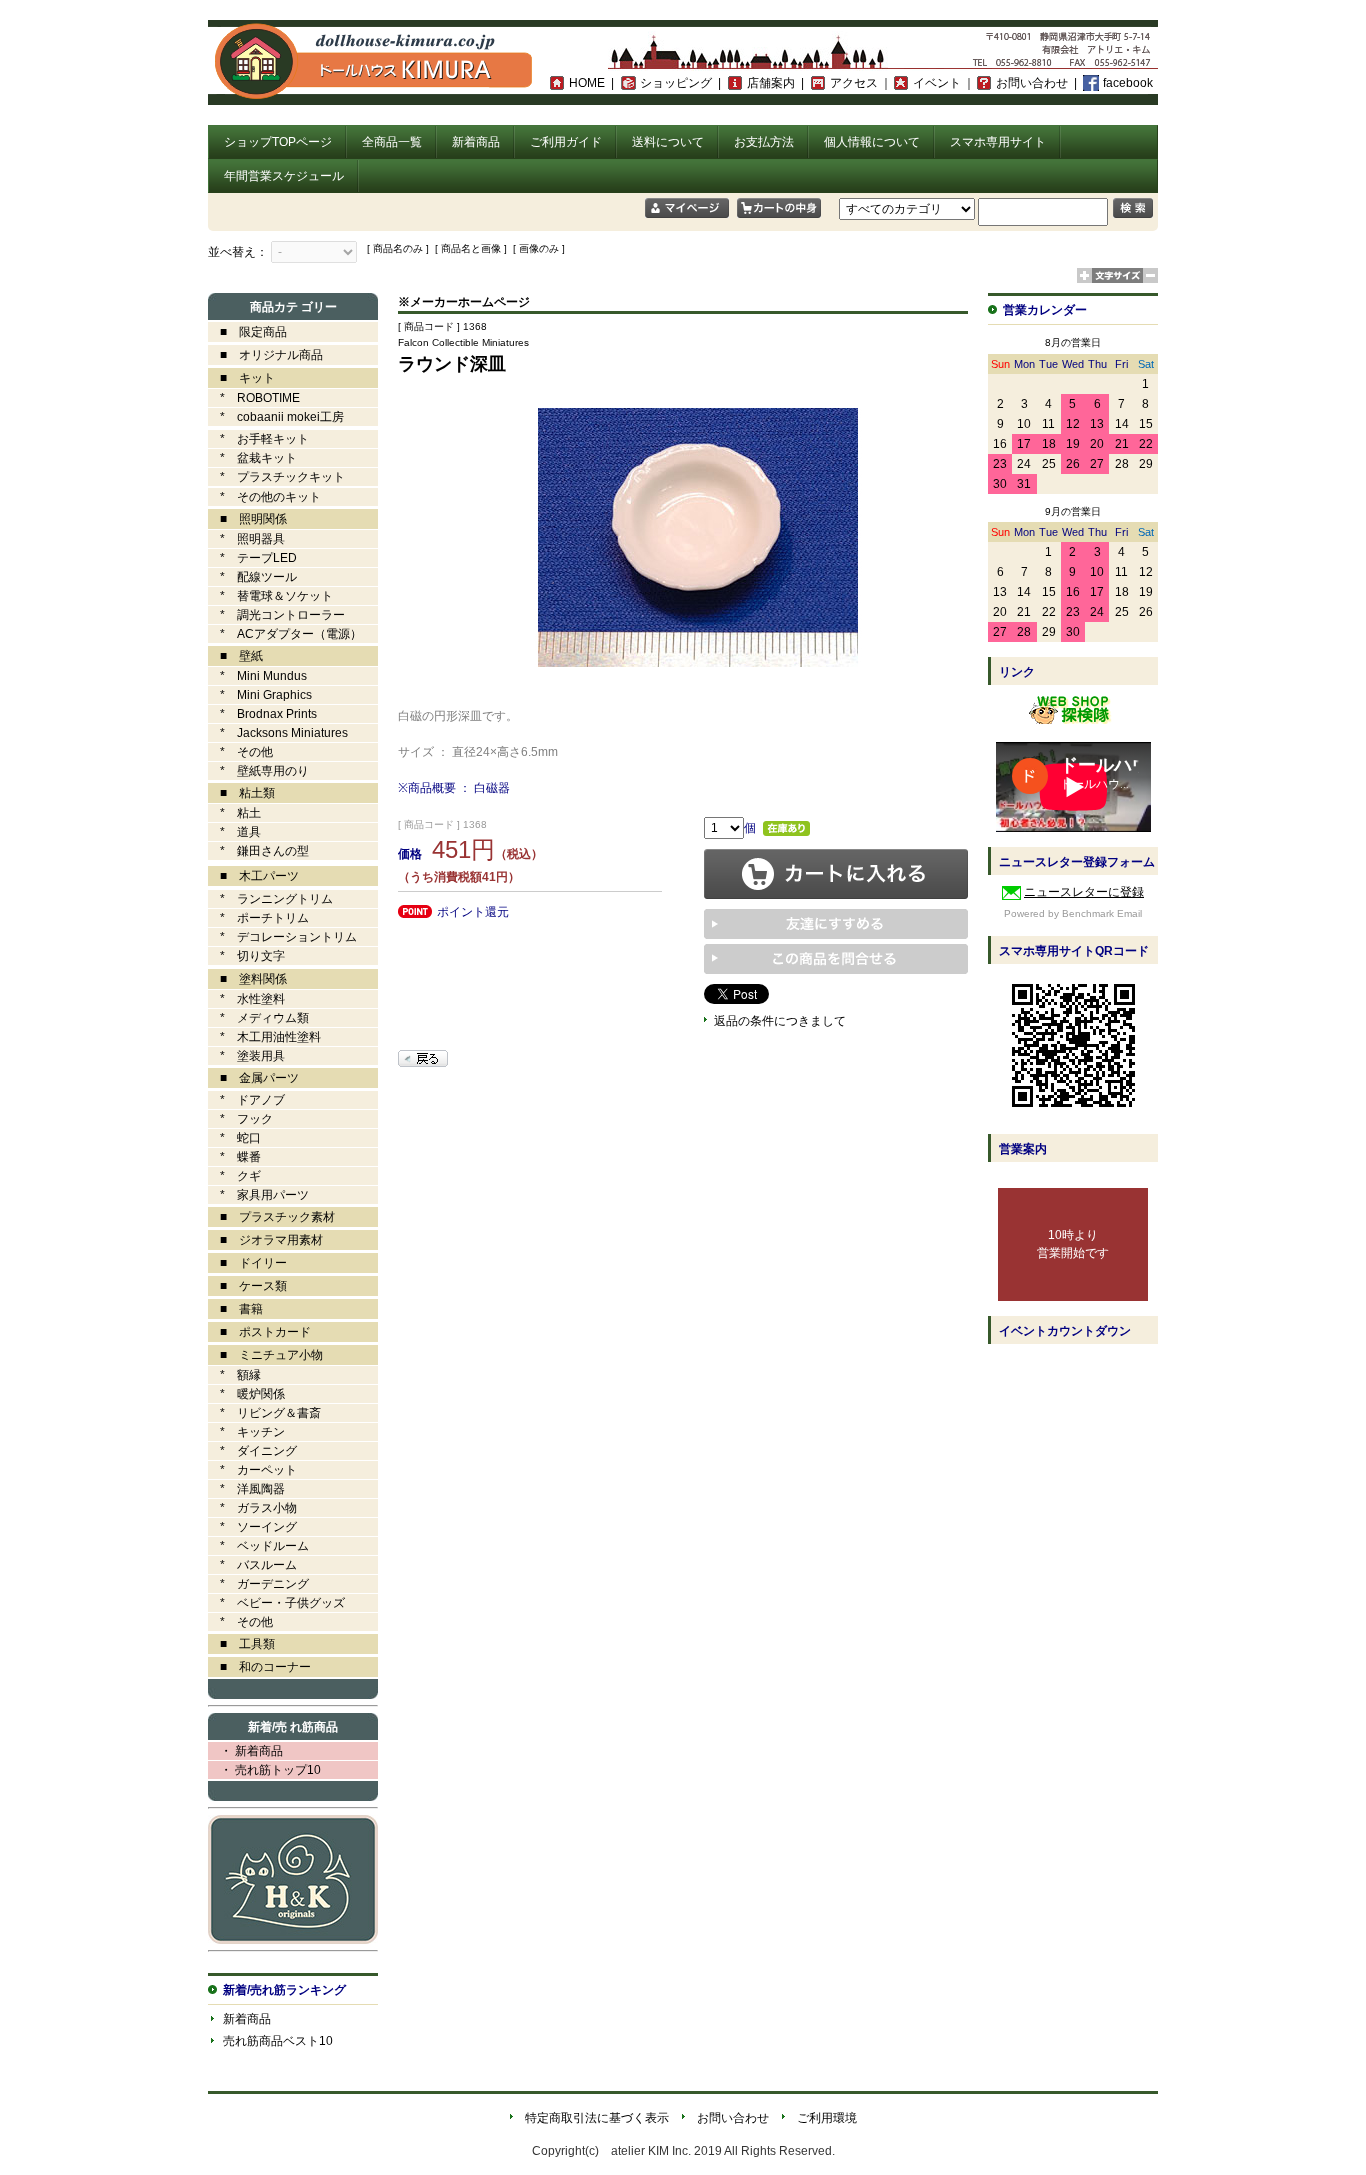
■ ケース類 (247, 1286)
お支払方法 (764, 142)
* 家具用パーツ (258, 1195)
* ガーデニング (258, 1584)
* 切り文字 (246, 956)
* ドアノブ (246, 1100)
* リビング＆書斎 (264, 1413)
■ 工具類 (241, 1644)
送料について (668, 142)
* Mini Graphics (260, 695)
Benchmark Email (1102, 913)
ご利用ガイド (566, 142)
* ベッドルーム (258, 1546)
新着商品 (476, 142)
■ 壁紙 (235, 656)
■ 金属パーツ (253, 1078)
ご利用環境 (827, 2118)
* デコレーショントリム (282, 937)
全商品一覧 (392, 142)
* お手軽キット (258, 439)
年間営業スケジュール (284, 176)
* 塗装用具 (246, 1056)
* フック (240, 1119)
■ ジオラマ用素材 (265, 1240)
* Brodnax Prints (262, 714)
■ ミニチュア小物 (265, 1355)
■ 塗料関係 (247, 979)
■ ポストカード (259, 1332)
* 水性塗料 (246, 999)
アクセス (854, 83)
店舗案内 (771, 83)
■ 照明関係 (247, 519)
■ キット (241, 378)
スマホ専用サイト (998, 142)
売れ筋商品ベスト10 (278, 2041)
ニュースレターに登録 (1084, 892)
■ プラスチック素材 (271, 1217)
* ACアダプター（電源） (285, 634)
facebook (1128, 83)
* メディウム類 (258, 1018)
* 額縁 (234, 1375)
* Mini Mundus (257, 676)
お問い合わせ (1032, 83)
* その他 (240, 752)
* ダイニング (252, 1451)
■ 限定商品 (247, 332)
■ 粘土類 (241, 793)
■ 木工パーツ (253, 876)
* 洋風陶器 (246, 1489)
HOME (587, 83)
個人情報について (872, 142)
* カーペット (252, 1470)
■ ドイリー (247, 1263)
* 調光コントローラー (276, 615)
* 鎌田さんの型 (258, 851)
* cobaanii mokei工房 (282, 417)
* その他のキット (264, 497)
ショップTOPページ (278, 142)
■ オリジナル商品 (265, 355)
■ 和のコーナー (259, 1667)
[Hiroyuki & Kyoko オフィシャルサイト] (293, 1940)
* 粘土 (234, 813)
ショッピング (676, 83)
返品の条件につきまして (780, 1021)
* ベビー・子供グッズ (276, 1603)
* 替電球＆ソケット (270, 596)
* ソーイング (252, 1527)
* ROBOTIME (254, 398)
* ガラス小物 (252, 1508)
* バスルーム (252, 1565)
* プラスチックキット (276, 477)
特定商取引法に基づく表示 (597, 2118)
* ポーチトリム (258, 918)
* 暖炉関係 (246, 1394)
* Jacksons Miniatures (278, 733)
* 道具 (234, 832)
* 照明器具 (246, 539)
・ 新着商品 (245, 1751)
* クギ (234, 1176)
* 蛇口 (234, 1138)
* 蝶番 (234, 1157)
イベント (937, 83)
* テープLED (252, 558)
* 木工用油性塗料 (264, 1037)
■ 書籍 (235, 1309)
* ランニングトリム (270, 899)
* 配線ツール (252, 577)
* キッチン (246, 1432)
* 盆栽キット (252, 458)
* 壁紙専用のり (258, 771)
